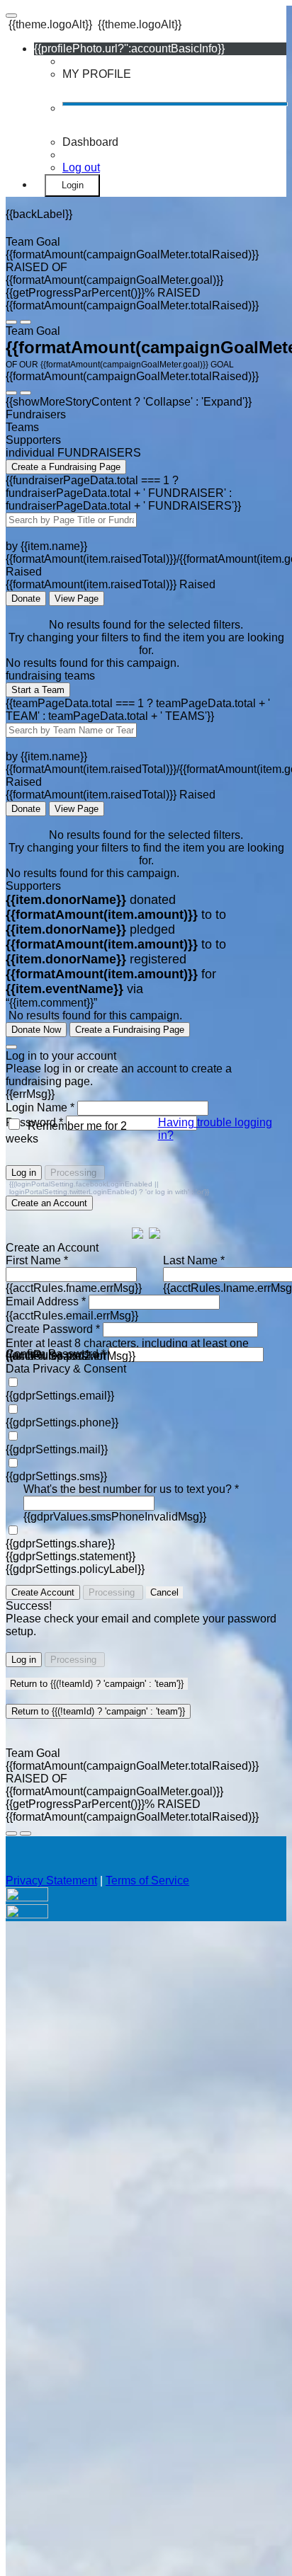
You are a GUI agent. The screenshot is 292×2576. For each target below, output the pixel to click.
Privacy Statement (51, 1881)
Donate (26, 599)
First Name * (37, 1260)
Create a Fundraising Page (66, 467)
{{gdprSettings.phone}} (62, 1422)
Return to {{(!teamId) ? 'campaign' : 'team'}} (97, 1684)
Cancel (164, 1592)
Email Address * (46, 1301)
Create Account (43, 1592)
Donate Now (36, 1030)
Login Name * (40, 1107)
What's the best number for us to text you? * (131, 1489)
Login (73, 185)
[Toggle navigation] (11, 16)
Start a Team (38, 690)
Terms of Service (147, 1881)
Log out (81, 167)
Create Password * (53, 1329)
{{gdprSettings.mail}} (57, 1449)
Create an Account (49, 1203)
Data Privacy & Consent (66, 1369)
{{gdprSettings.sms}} (56, 1476)
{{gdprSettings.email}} (60, 1396)
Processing (75, 1173)
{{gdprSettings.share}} (60, 1544)
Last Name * (194, 1260)
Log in (24, 1173)
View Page (77, 599)
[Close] (11, 1047)
